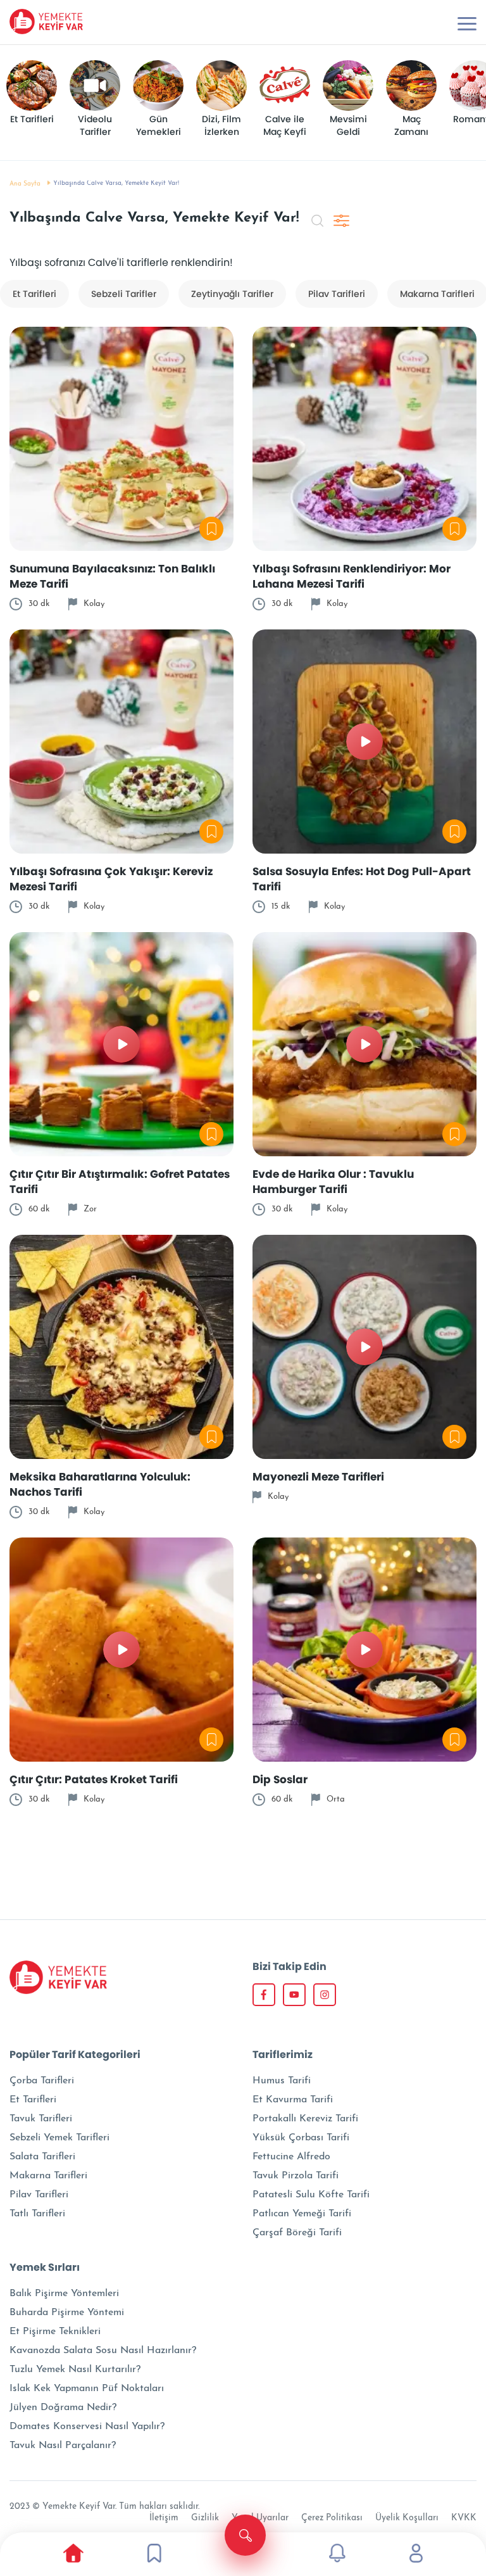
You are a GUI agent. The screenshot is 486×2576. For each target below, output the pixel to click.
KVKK (464, 2518)
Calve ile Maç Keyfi (285, 126)
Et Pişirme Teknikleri (55, 2332)
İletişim (164, 2518)
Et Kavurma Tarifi (293, 2100)
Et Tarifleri (32, 119)
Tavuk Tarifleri (41, 2119)
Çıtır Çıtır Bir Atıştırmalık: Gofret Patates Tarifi (120, 1182)
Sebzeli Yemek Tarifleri (59, 2138)
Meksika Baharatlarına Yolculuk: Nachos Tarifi (100, 1484)
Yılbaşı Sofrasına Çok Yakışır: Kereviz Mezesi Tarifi (111, 879)
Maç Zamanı (411, 126)
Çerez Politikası (332, 2518)
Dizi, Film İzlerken (223, 126)
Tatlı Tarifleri (37, 2214)
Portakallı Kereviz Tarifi (305, 2119)
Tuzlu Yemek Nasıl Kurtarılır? (75, 2370)
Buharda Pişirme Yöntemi (67, 2313)
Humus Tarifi (282, 2081)
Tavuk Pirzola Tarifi (296, 2176)
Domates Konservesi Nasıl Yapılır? (87, 2427)
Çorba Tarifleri (42, 2081)
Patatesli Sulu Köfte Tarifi (311, 2195)
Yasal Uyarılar (260, 2518)
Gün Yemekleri (159, 126)
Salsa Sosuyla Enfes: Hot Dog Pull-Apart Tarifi (362, 879)
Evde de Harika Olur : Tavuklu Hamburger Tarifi (333, 1182)
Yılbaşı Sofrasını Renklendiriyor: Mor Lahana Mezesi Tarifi (352, 576)
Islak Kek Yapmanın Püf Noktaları (87, 2389)
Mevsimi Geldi (350, 126)
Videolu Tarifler (96, 126)
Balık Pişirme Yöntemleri (64, 2294)
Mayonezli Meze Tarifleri (318, 1477)
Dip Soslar (280, 1779)
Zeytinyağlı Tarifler (232, 294)
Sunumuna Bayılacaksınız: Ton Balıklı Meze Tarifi (112, 576)
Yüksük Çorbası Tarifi (301, 2138)
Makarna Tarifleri (48, 2176)
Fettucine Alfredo (291, 2157)
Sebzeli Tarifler (124, 294)
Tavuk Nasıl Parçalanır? (63, 2446)
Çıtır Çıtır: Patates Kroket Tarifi (94, 1779)
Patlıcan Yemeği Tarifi (302, 2214)
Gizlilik (205, 2518)
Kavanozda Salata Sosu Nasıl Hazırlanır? (103, 2351)
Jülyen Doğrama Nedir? (63, 2408)
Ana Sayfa (25, 184)
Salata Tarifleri (42, 2157)
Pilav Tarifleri (337, 294)
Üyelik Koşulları (407, 2518)
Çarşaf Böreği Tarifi (297, 2233)
